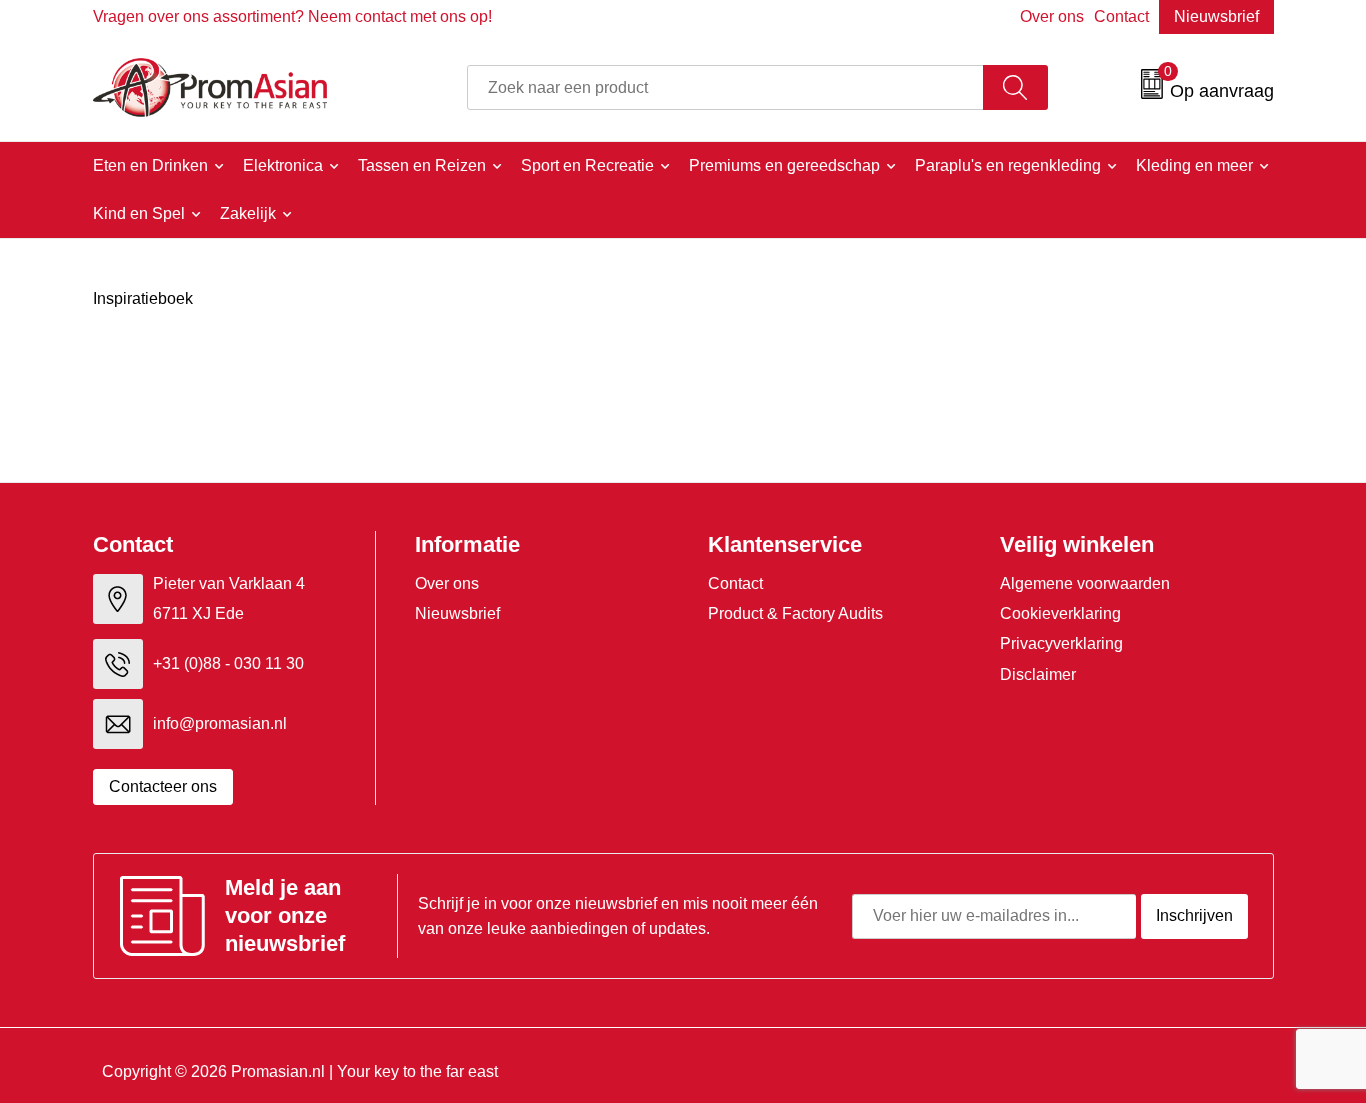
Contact (1121, 16)
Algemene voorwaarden (1085, 583)
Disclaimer (1038, 674)
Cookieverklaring (1060, 613)
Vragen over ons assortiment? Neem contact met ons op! (292, 16)
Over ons (1052, 16)
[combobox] (725, 87)
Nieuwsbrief (1216, 16)
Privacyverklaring (1061, 643)
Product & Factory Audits (795, 613)
